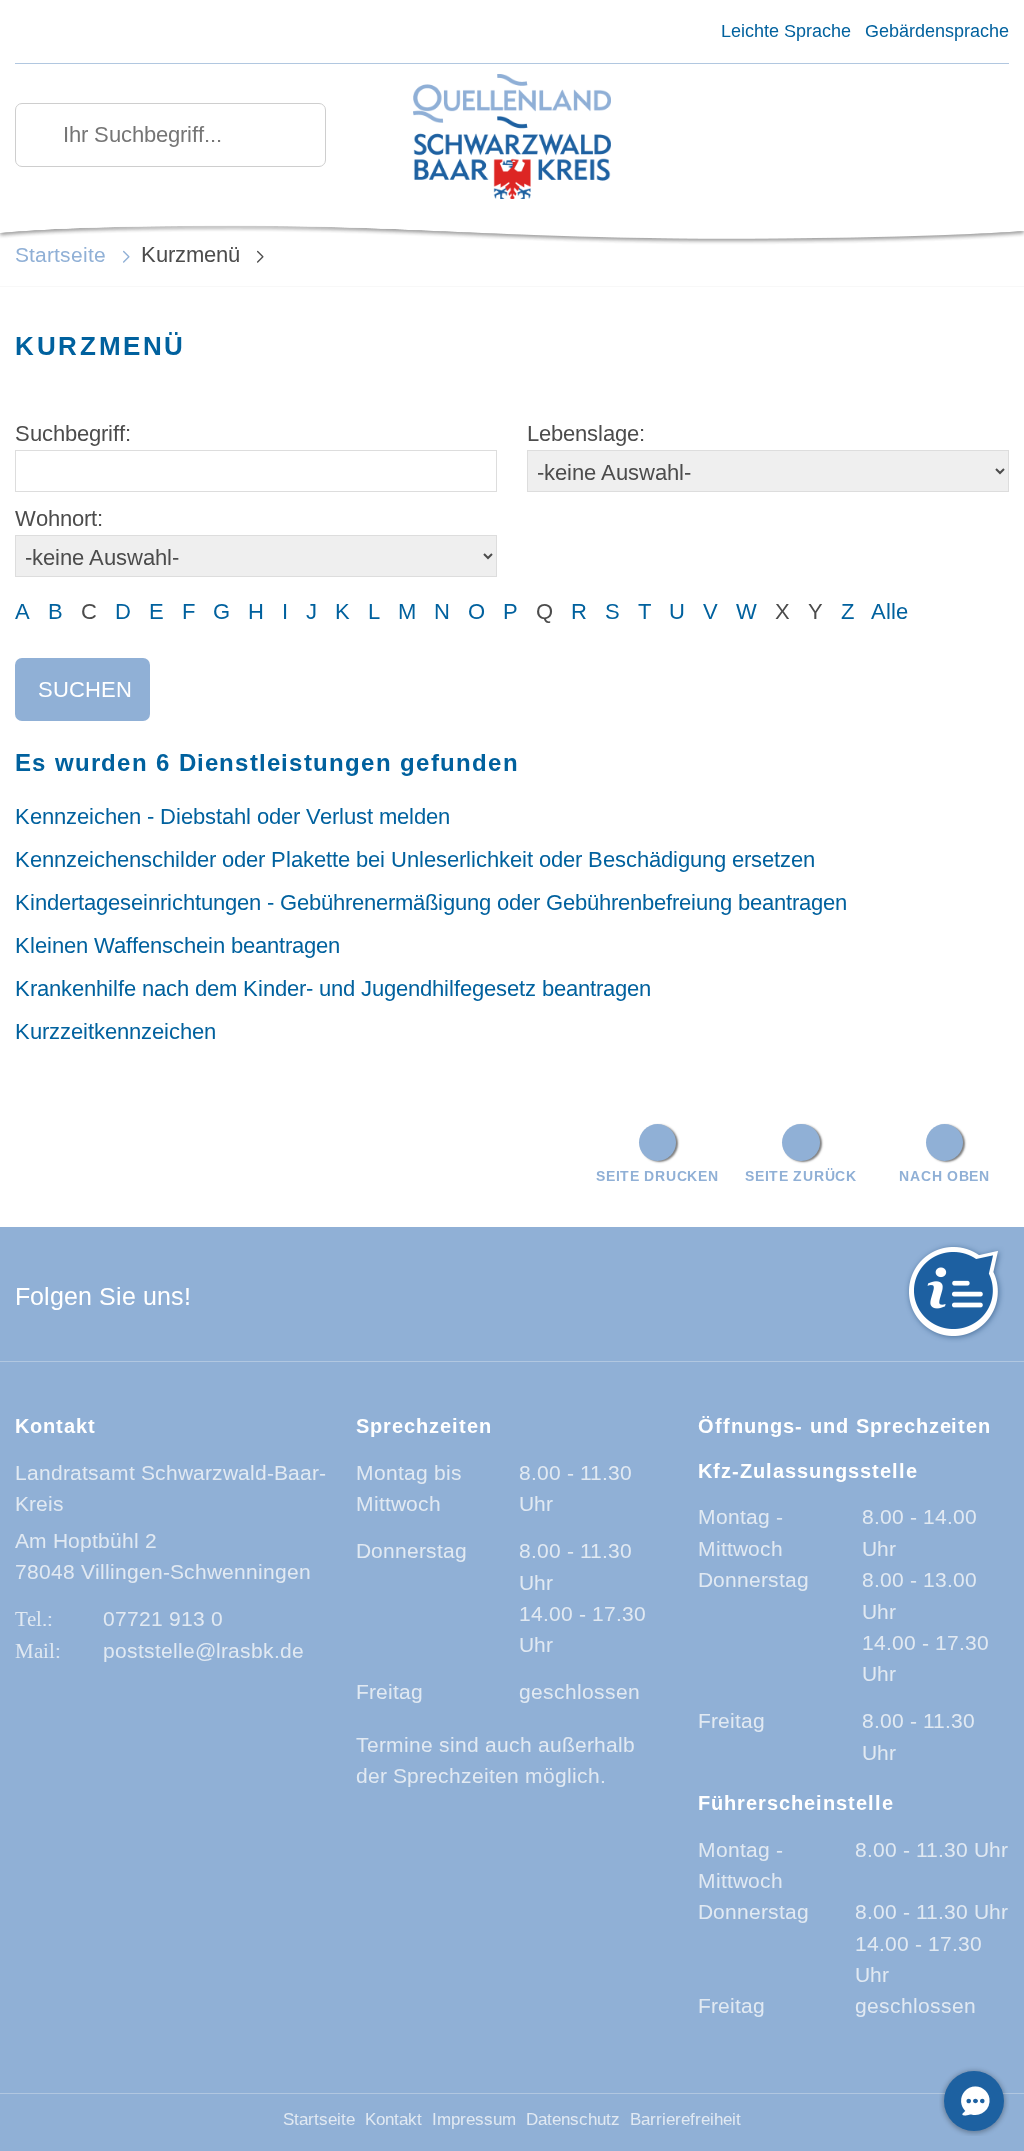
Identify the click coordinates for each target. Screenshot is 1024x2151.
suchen (85, 689)
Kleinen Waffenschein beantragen (177, 945)
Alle (889, 611)
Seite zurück (801, 1176)
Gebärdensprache (937, 31)
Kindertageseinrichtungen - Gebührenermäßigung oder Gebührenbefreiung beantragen (431, 902)
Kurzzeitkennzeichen (115, 1031)
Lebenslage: (586, 433)
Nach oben (944, 1176)
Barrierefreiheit (685, 2119)
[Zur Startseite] (511, 138)
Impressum (474, 2119)
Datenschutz (573, 2119)
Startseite (60, 254)
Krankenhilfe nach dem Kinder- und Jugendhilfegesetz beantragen (333, 988)
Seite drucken (657, 1176)
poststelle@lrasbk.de (203, 1650)
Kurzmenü (190, 254)
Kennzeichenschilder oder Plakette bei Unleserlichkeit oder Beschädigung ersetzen (415, 859)
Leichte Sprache (785, 31)
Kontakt (393, 2119)
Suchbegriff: (73, 433)
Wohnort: (59, 518)
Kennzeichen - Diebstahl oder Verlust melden (232, 816)
